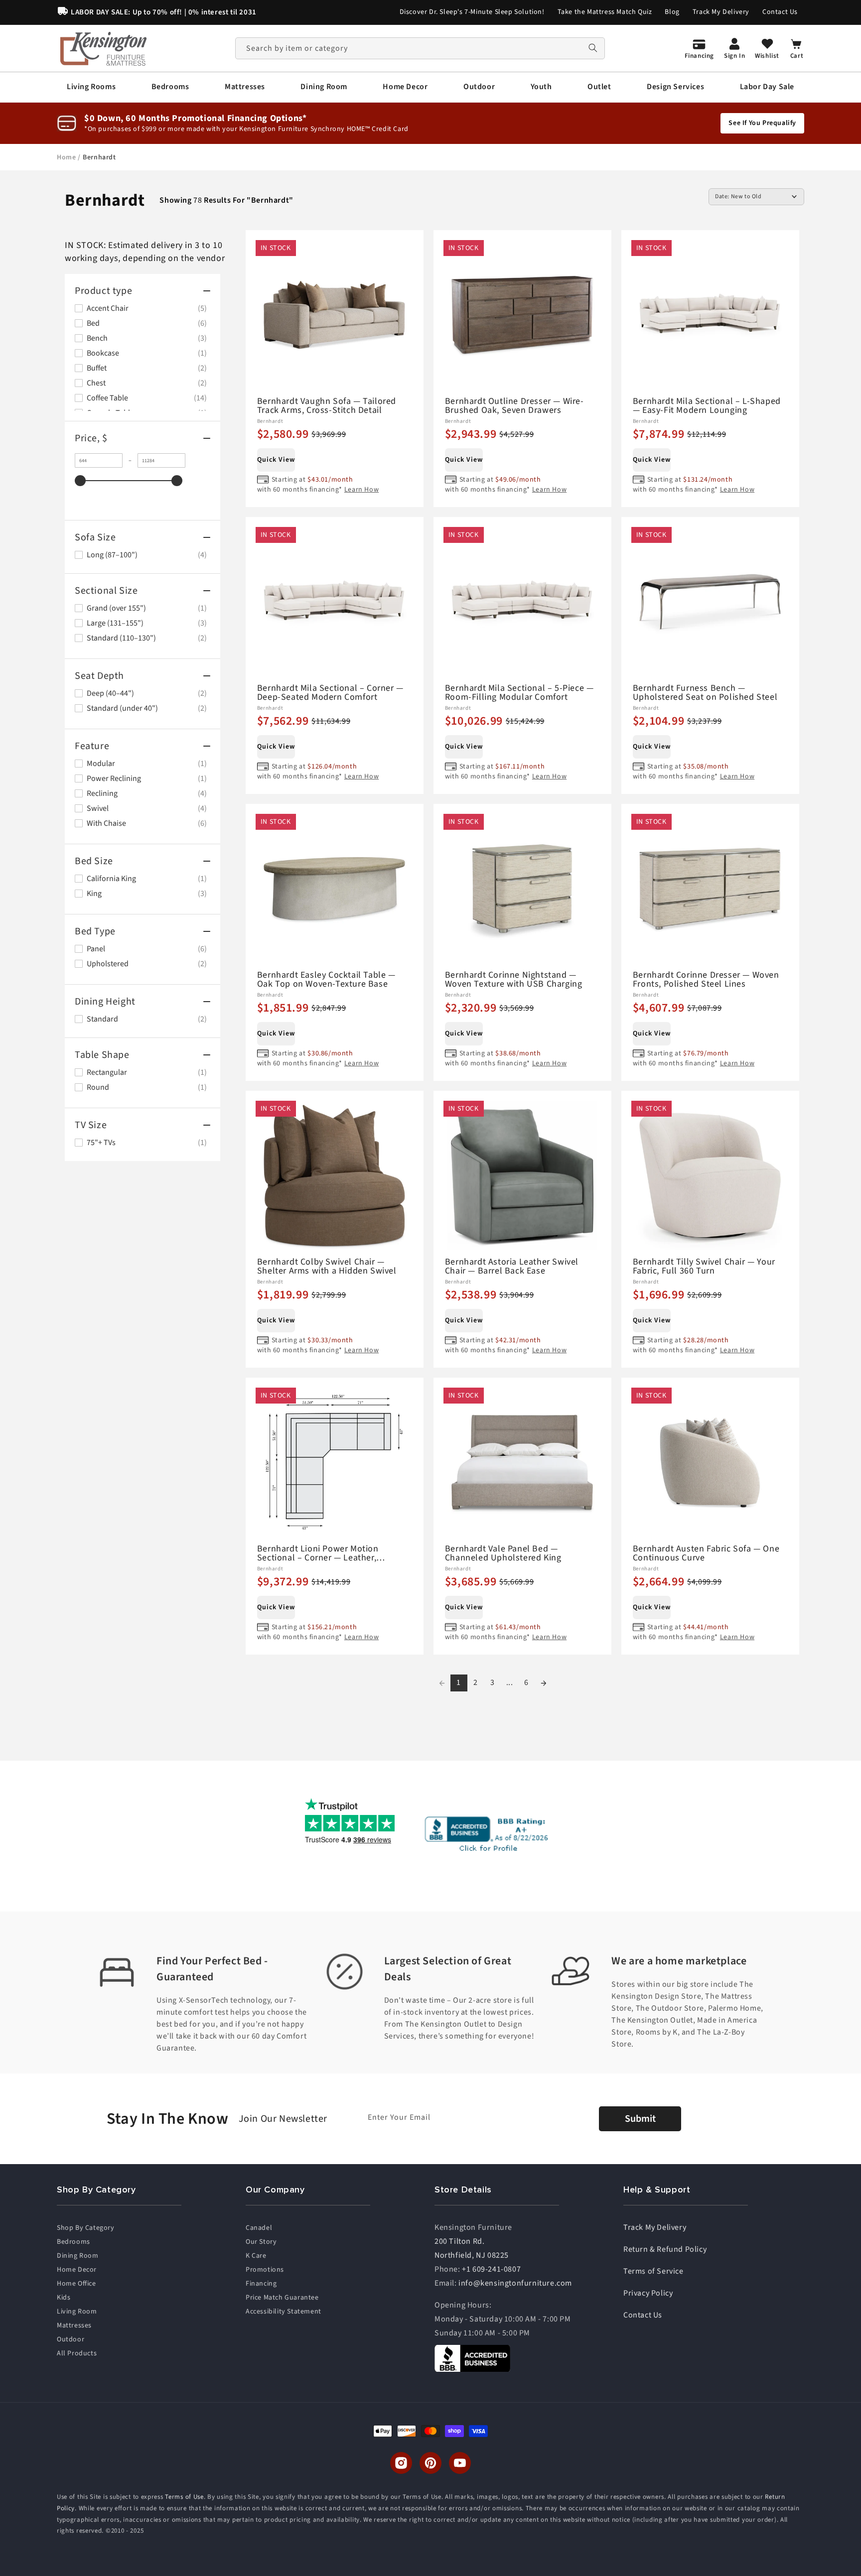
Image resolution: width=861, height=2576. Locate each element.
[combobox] (420, 48)
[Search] (593, 48)
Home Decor (77, 2270)
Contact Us (780, 12)
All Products (77, 2353)
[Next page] (544, 1683)
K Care (256, 2256)
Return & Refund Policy (665, 2249)
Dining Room (78, 2256)
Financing (261, 2284)
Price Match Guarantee (282, 2298)
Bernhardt (99, 157)
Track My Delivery (721, 12)
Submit (640, 2119)
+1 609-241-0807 (491, 2269)
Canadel (259, 2228)
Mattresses (74, 2325)
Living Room (77, 2312)
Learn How (361, 490)
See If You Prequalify (762, 123)
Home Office (76, 2284)
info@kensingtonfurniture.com (515, 2283)
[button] (91, 87)
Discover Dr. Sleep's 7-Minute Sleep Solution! (472, 12)
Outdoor (71, 2339)
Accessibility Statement (284, 2312)
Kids (64, 2298)
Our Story (261, 2242)
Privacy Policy (648, 2293)
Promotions (265, 2270)
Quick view (276, 460)
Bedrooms (73, 2242)
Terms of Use (184, 2497)
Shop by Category (86, 2228)
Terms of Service (653, 2271)
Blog (672, 12)
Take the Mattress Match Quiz (605, 12)
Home (67, 157)
